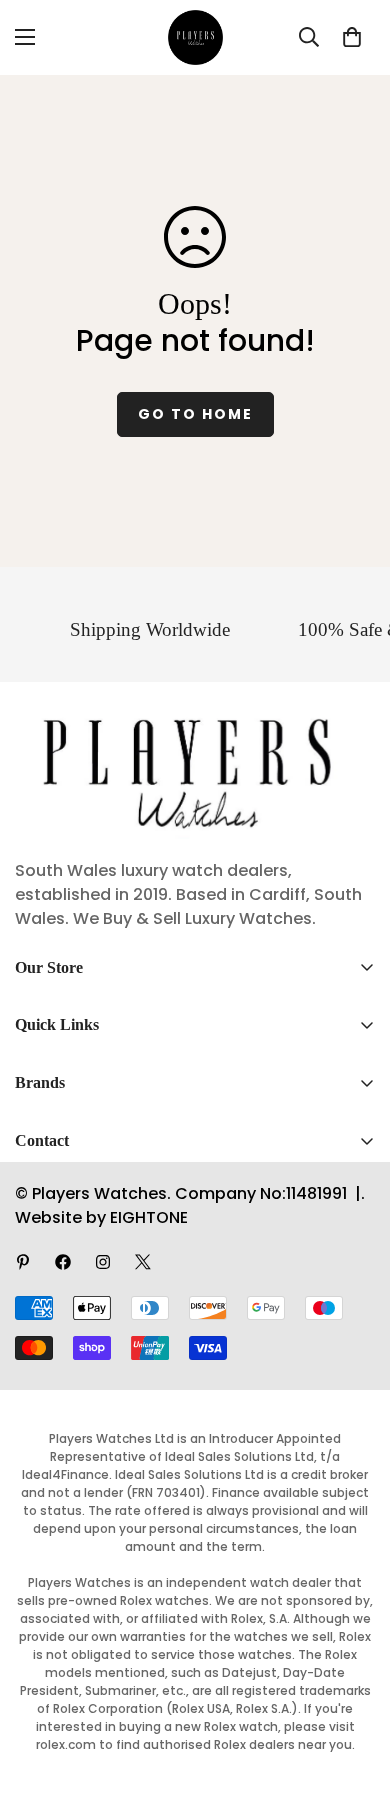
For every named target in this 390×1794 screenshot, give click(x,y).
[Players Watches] (195, 37)
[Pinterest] (23, 1262)
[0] (352, 37)
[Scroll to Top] (354, 1688)
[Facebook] (63, 1262)
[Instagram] (103, 1262)
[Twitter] (143, 1262)
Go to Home (195, 414)
